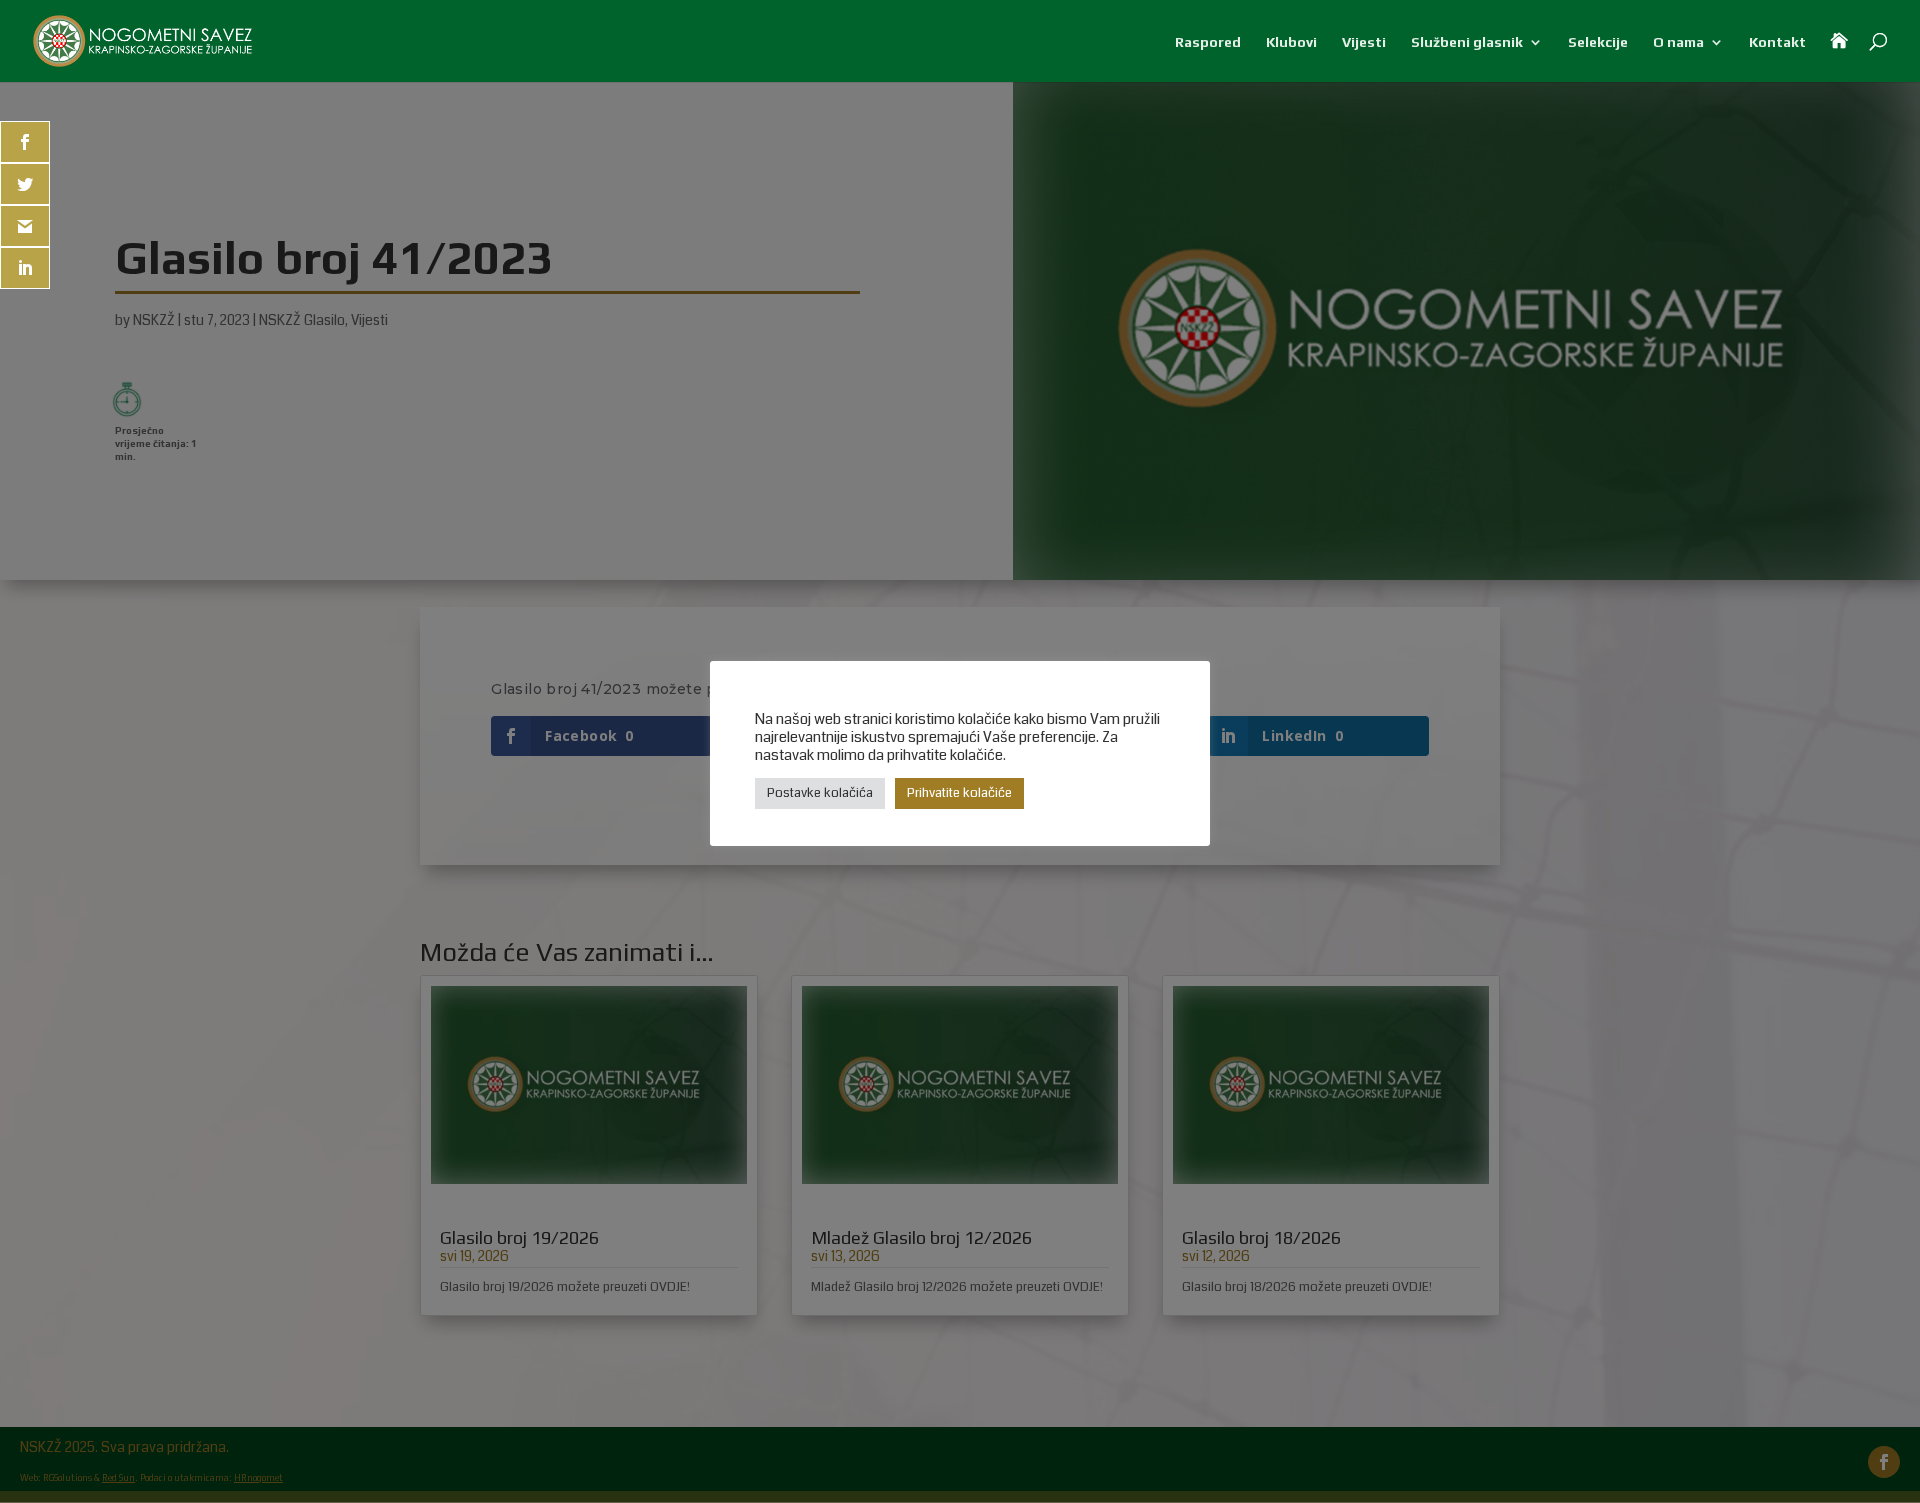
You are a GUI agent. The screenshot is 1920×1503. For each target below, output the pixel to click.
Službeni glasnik (1467, 42)
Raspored (1208, 42)
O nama (1678, 42)
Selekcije (1598, 42)
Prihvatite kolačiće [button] (959, 793)
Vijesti (1364, 42)
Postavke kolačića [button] (820, 793)
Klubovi (1291, 42)
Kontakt (1777, 42)
